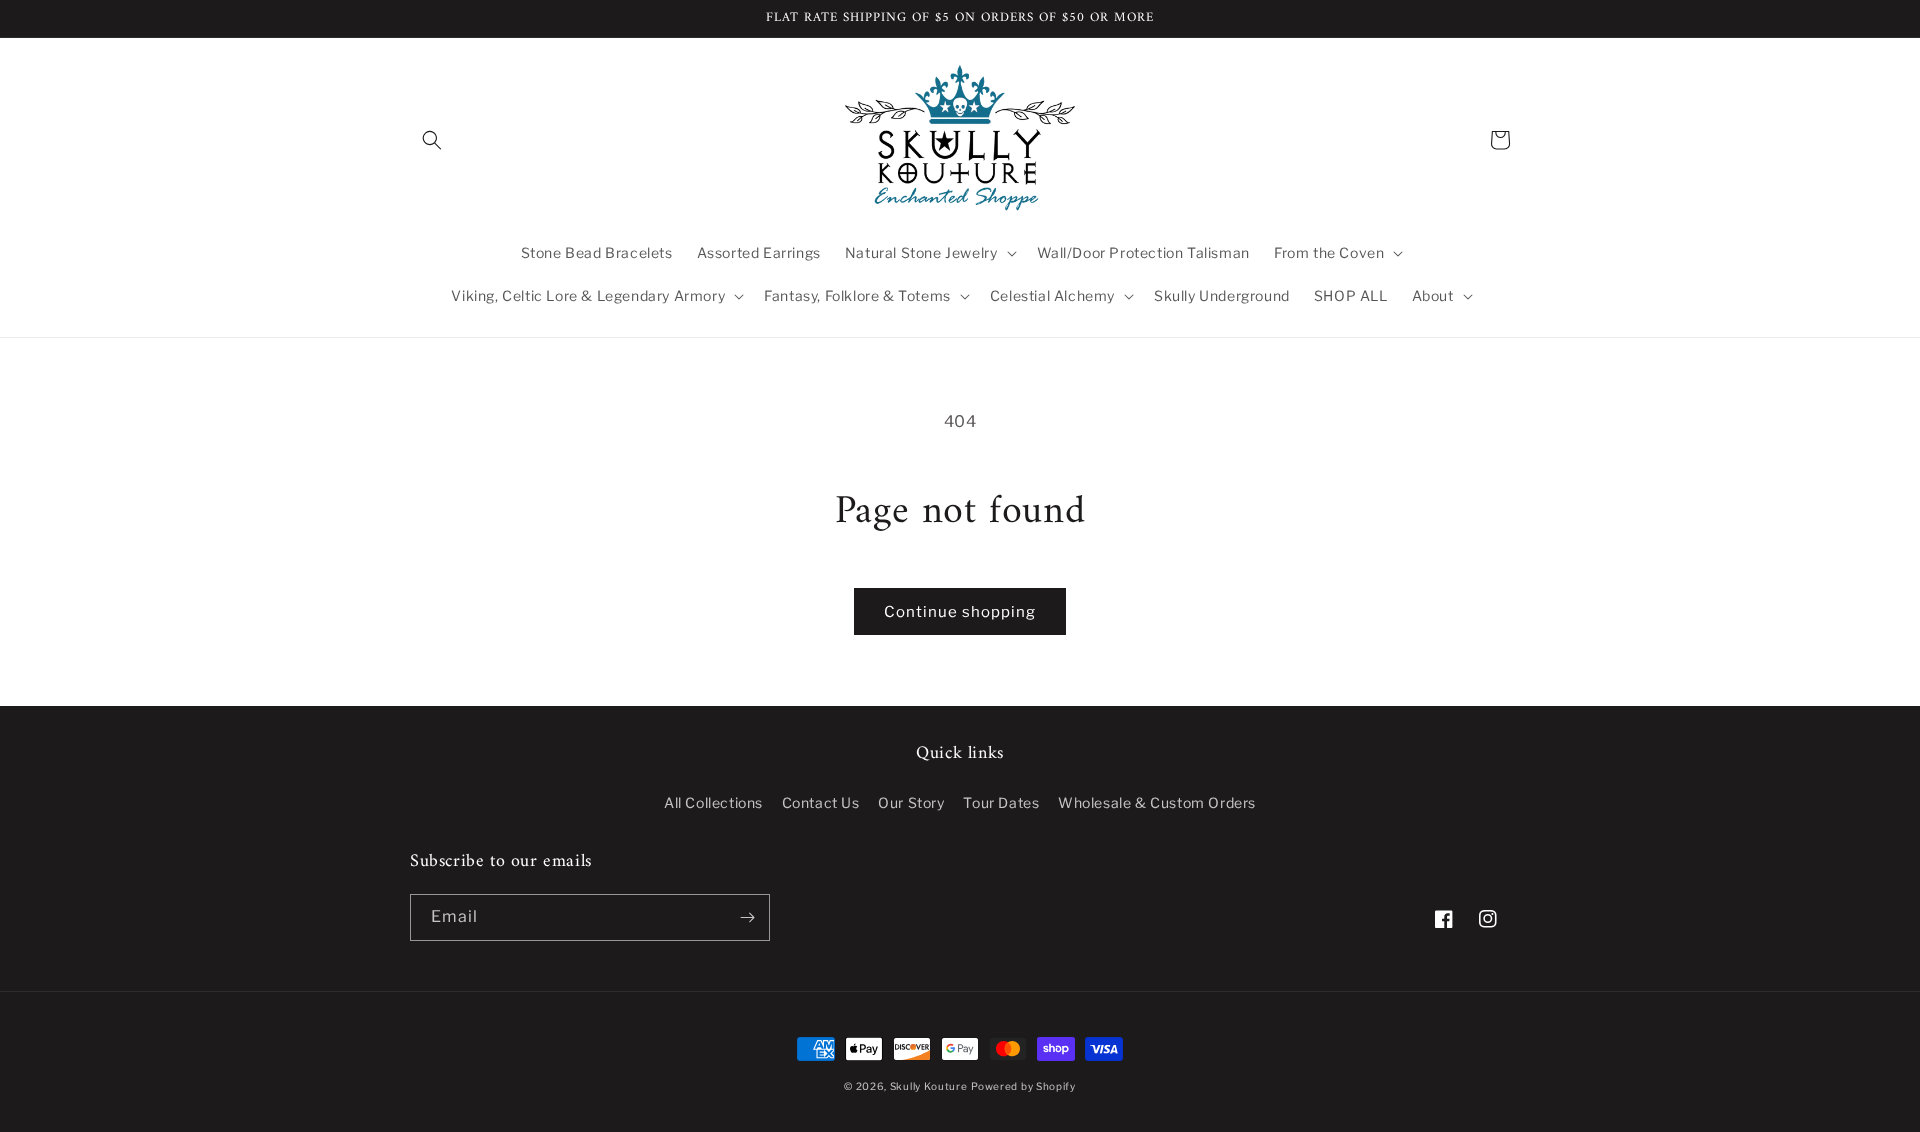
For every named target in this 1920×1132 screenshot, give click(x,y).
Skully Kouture (929, 1086)
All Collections (713, 802)
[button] (432, 140)
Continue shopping (960, 612)
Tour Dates (1001, 802)
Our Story (911, 802)
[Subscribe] (747, 917)
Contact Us (821, 802)
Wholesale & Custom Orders (1157, 802)
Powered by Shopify (1023, 1086)
